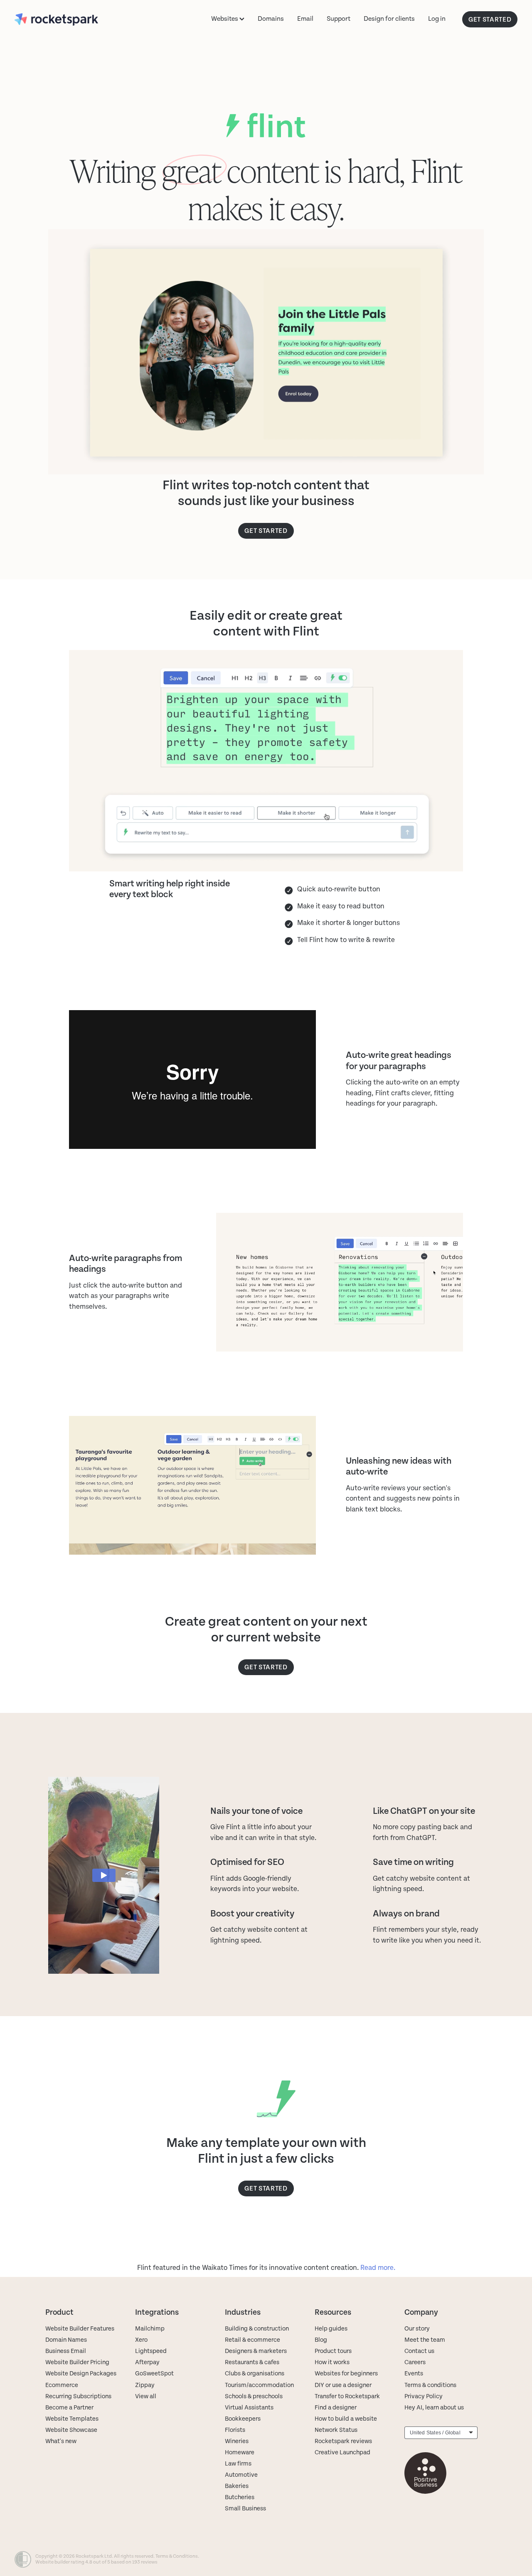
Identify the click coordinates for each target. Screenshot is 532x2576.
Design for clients (389, 19)
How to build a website (346, 2419)
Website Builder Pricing (77, 2362)
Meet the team (425, 2340)
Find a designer (336, 2408)
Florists (235, 2430)
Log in (437, 19)
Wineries (237, 2441)
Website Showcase (71, 2430)
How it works (332, 2362)
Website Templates (72, 2419)
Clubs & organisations (255, 2374)
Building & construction (257, 2329)
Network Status (336, 2430)
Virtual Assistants (249, 2408)
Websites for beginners (346, 2374)
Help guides (331, 2329)
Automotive (241, 2475)
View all (146, 2396)
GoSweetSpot (154, 2374)
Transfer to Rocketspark (347, 2396)
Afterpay (147, 2362)
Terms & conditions (430, 2385)
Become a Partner (69, 2408)
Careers (415, 2362)
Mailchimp (150, 2329)
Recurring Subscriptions (78, 2396)
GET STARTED (490, 19)
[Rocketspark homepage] (65, 19)
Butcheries (240, 2497)
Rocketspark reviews (343, 2441)
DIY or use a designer (343, 2385)
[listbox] (441, 2433)
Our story (417, 2329)
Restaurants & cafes (253, 2362)
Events (414, 2374)
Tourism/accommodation (259, 2385)
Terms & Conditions (177, 2556)
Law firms (238, 2464)
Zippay (145, 2385)
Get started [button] (266, 531)
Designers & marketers (256, 2351)
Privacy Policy (424, 2396)
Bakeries (237, 2486)
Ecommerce (62, 2385)
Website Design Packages (81, 2374)
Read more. (378, 2268)
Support (339, 19)
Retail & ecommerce (252, 2340)
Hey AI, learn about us (434, 2408)
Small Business (245, 2509)
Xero (141, 2340)
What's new (61, 2441)
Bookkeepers (243, 2419)
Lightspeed (151, 2351)
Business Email (66, 2351)
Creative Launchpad (342, 2452)
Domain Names (66, 2340)
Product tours (333, 2351)
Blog (321, 2340)
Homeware (240, 2452)
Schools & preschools (254, 2396)
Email (305, 19)
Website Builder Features (80, 2329)
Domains (271, 19)
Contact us (419, 2351)
